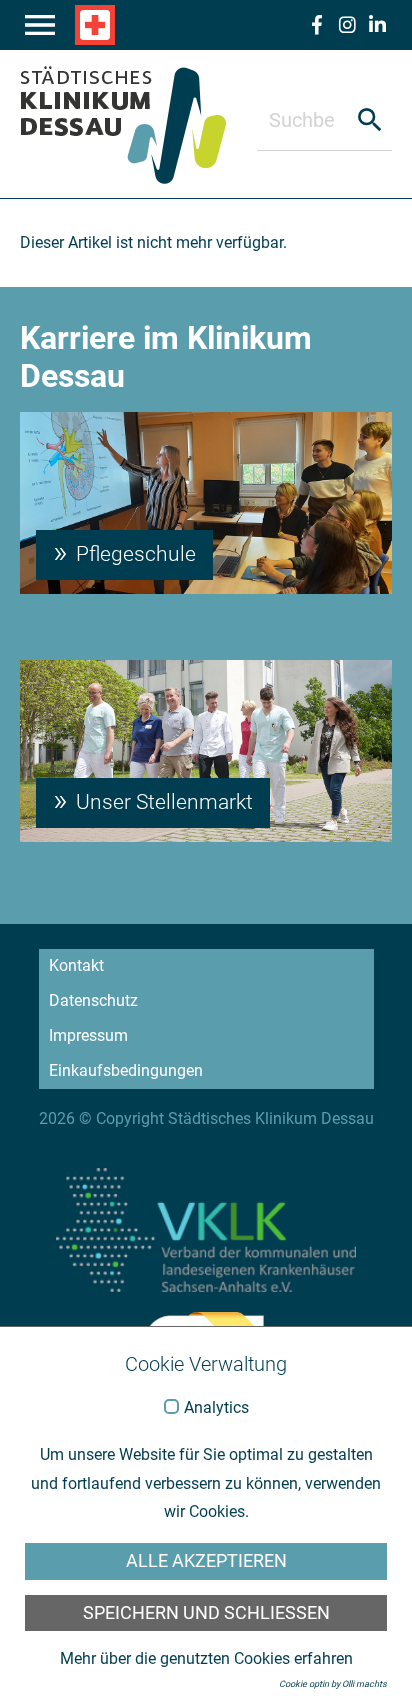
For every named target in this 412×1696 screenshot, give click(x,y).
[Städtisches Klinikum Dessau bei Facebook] (317, 25)
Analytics (216, 1408)
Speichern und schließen (206, 1613)
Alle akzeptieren (206, 1561)
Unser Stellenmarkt (162, 802)
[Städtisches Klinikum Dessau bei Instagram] (347, 25)
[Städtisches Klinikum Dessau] (138, 124)
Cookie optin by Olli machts (333, 1684)
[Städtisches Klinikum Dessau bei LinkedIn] (377, 25)
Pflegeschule (133, 554)
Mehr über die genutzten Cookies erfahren (206, 1658)
